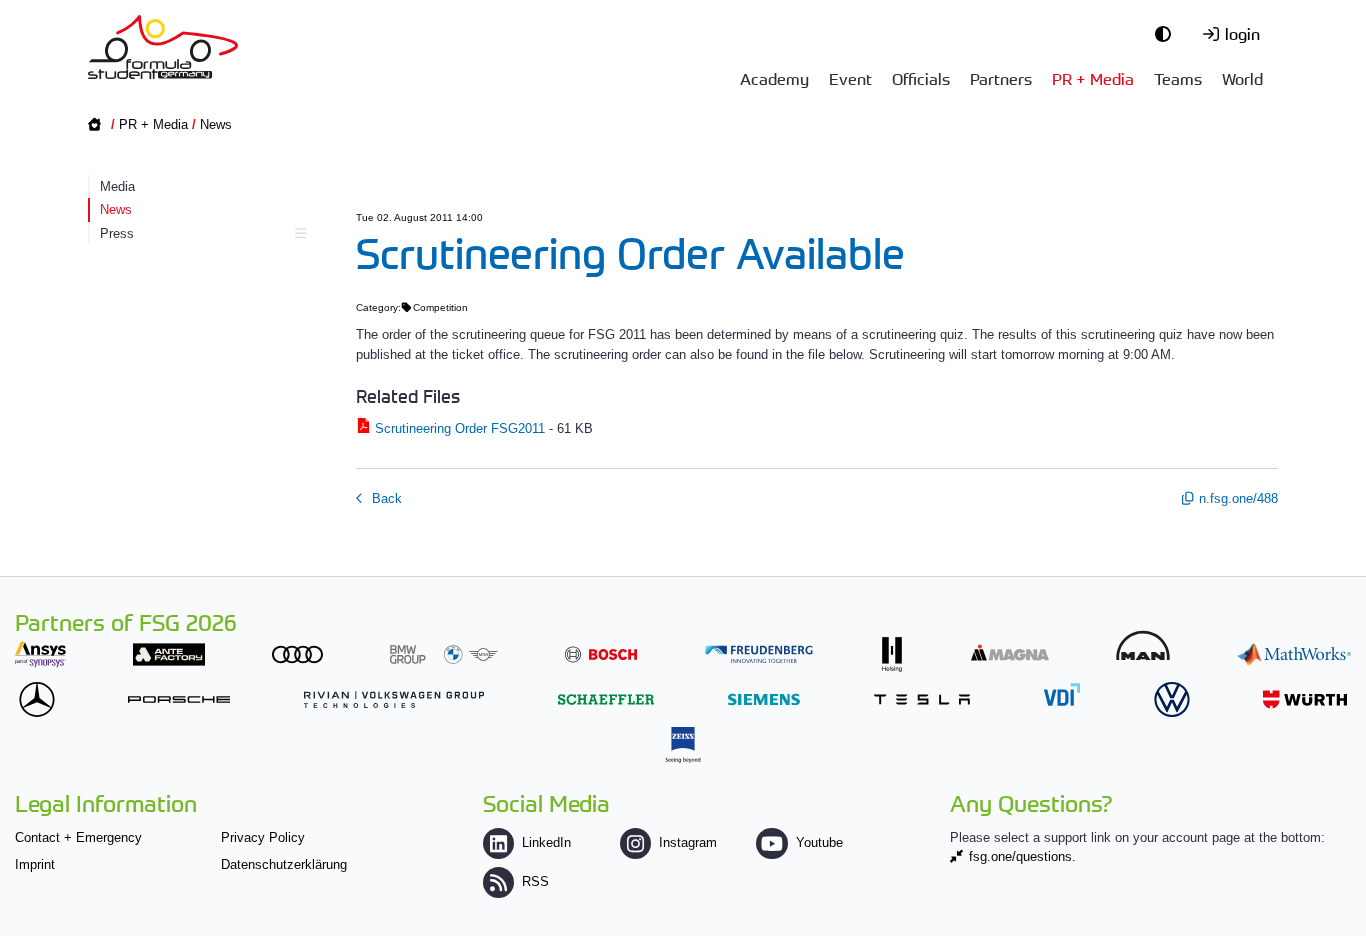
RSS (535, 881)
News (216, 124)
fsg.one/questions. (1022, 856)
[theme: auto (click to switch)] (1168, 33)
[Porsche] (179, 699)
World (1242, 78)
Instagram (688, 842)
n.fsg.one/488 (1238, 498)
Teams (1178, 78)
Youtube (819, 842)
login (1242, 33)
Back (385, 498)
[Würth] (1305, 699)
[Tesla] (922, 699)
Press (117, 233)
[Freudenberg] (759, 654)
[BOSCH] (601, 654)
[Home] (163, 47)
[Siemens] (764, 699)
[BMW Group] (444, 654)
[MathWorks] (1294, 654)
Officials (921, 78)
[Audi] (297, 654)
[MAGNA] (1010, 652)
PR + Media (1093, 78)
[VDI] (1062, 694)
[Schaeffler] (606, 699)
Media (117, 186)
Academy (774, 78)
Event (850, 78)
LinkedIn (546, 842)
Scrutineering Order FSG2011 (460, 428)
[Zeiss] (683, 744)
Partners (1001, 78)
